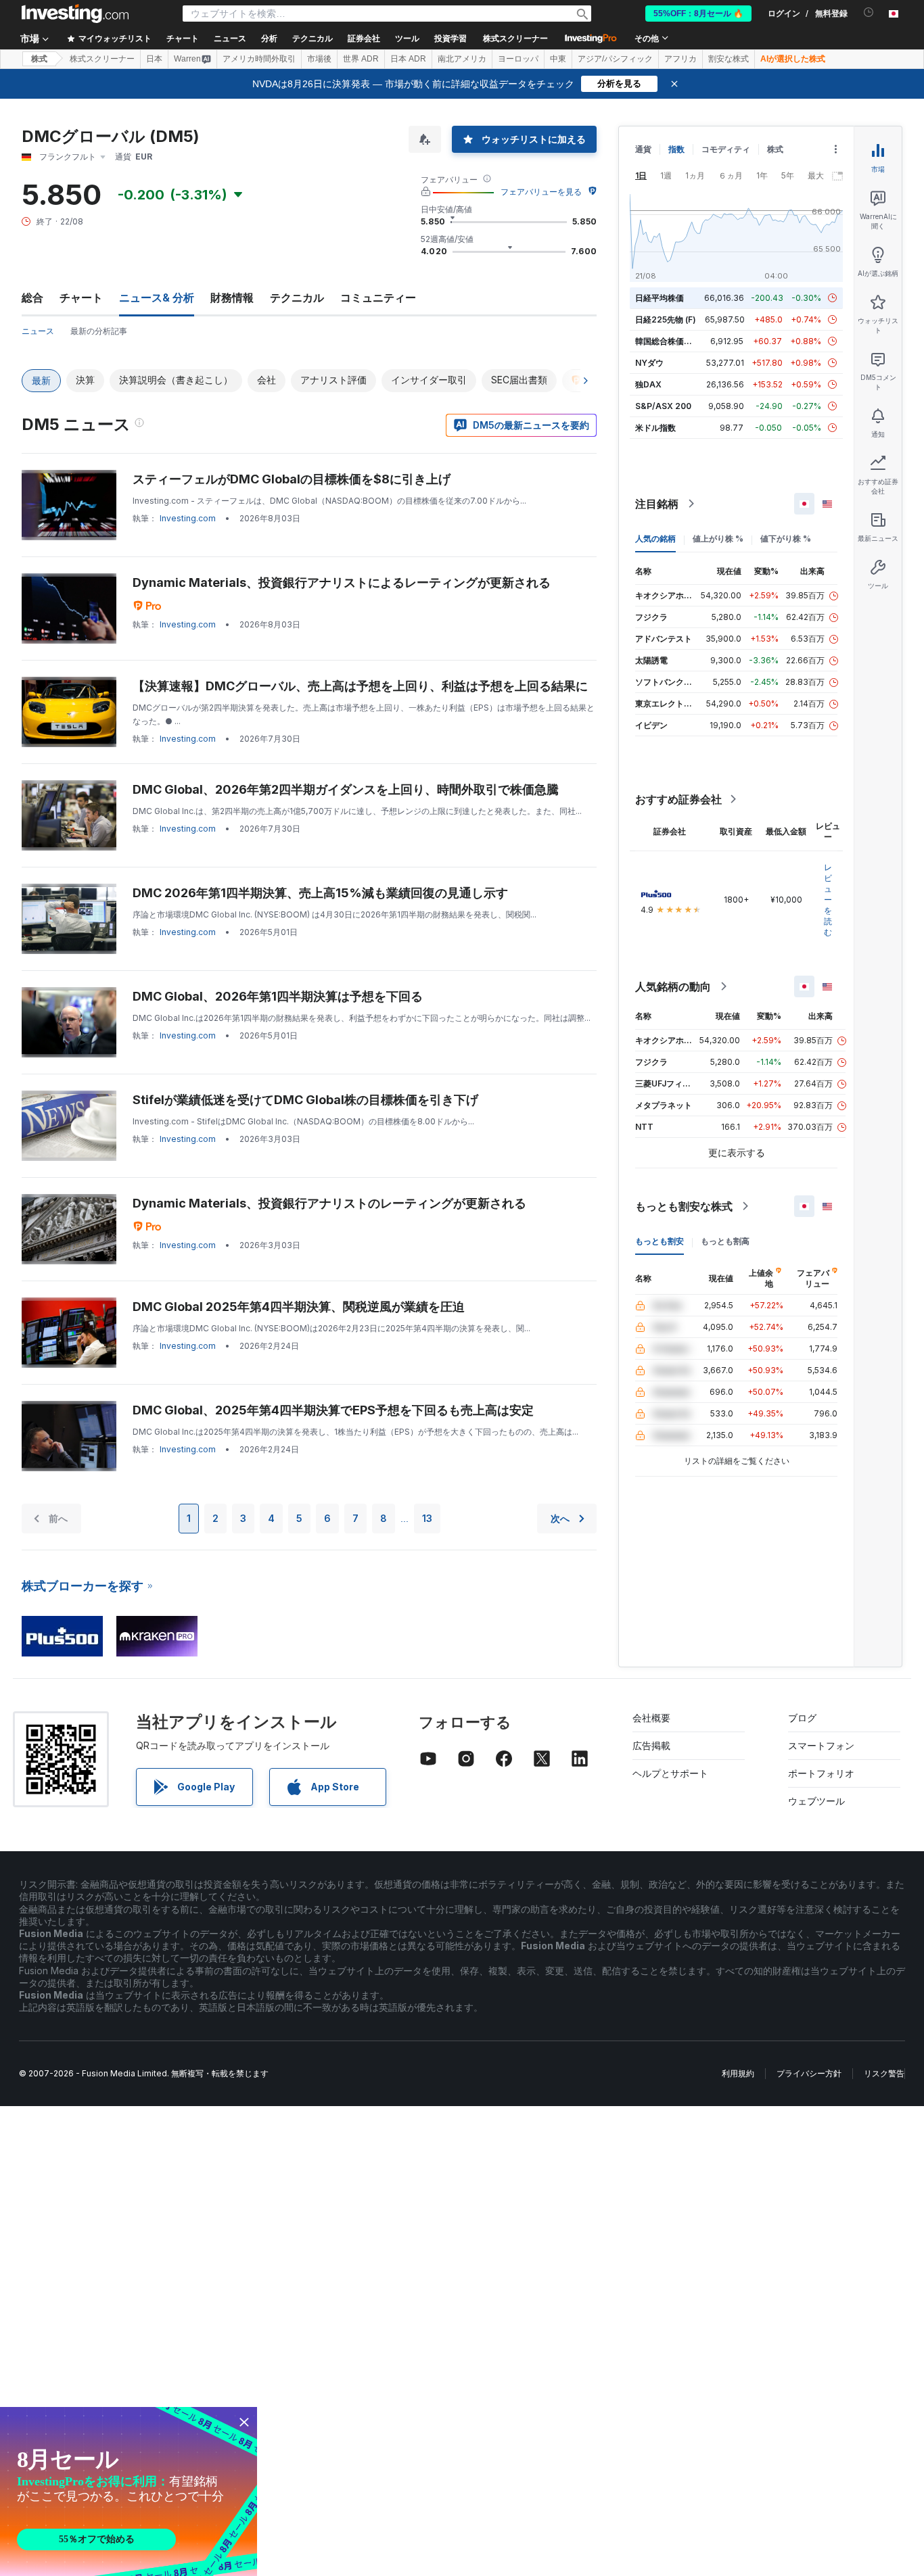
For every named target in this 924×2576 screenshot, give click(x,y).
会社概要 (651, 1718)
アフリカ (680, 59)
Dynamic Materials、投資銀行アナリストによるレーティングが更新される (342, 582)
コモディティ (726, 149)
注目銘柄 (657, 504)
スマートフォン (821, 1745)
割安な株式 (729, 59)
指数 (676, 149)
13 (427, 1518)
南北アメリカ (462, 59)
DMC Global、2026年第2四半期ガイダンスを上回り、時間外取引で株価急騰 (346, 789)
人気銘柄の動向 (673, 986)
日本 (154, 59)
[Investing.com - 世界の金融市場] (75, 14)
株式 (39, 59)
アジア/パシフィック (615, 59)
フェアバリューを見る (541, 192)
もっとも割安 (660, 1241)
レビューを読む (828, 900)
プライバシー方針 (809, 2073)
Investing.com (188, 518)
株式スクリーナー (515, 39)
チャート (81, 297)
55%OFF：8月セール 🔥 (698, 14)
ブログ (802, 1718)
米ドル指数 (655, 428)
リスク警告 (884, 2073)
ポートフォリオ (821, 1773)
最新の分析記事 (99, 331)
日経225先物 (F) (666, 319)
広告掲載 (651, 1745)
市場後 (319, 59)
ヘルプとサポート (670, 1773)
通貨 (643, 149)
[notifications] (869, 13)
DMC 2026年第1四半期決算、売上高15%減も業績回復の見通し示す (320, 893)
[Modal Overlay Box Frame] (129, 2491)
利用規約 (738, 2073)
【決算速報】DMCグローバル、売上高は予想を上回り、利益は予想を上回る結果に (360, 686)
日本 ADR (408, 59)
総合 (32, 297)
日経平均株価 (660, 298)
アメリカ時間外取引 (259, 59)
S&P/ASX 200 (663, 406)
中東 (558, 59)
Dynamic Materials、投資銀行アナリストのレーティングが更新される (329, 1203)
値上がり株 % (718, 539)
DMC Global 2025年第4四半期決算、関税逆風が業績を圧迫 (299, 1307)
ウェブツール (816, 1801)
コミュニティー (378, 297)
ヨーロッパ (518, 59)
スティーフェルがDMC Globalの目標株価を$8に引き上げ (292, 479)
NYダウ (649, 363)
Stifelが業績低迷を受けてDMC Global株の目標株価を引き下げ (305, 1100)
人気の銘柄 (655, 539)
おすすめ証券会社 (678, 799)
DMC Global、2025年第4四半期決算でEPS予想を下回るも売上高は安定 (333, 1410)
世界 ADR (361, 59)
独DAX (648, 384)
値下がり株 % (786, 539)
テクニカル (297, 297)
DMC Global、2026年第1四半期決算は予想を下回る (278, 996)
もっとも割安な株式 (684, 1206)
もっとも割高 (725, 1241)
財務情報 (232, 297)
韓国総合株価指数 (668, 341)
